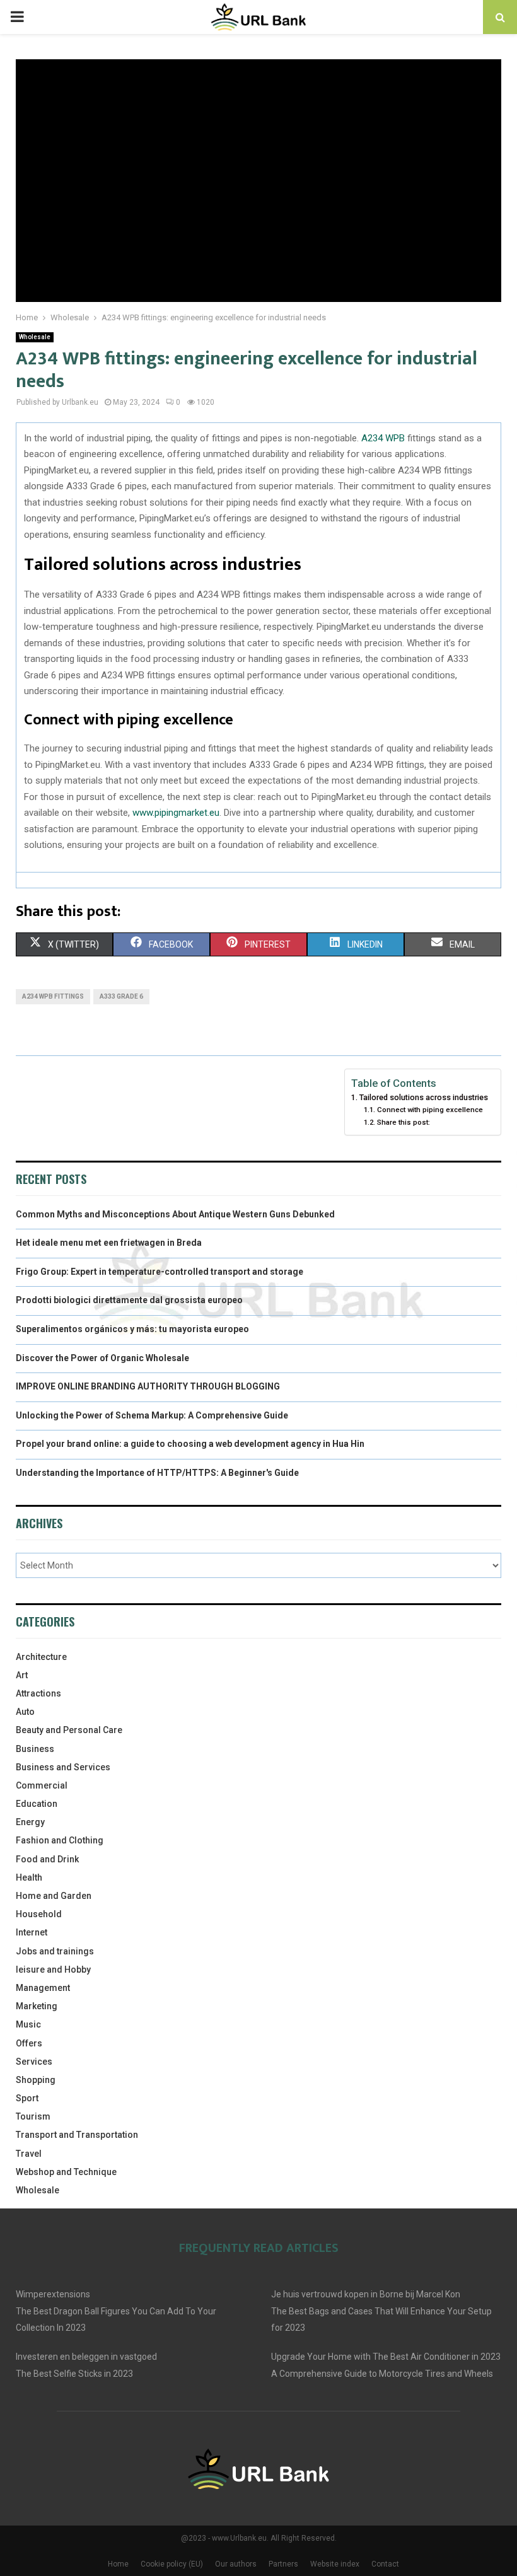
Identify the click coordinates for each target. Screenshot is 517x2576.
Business (35, 1749)
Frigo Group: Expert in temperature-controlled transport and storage (160, 1272)
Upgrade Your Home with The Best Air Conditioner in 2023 (386, 2357)
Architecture (41, 1657)
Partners (283, 2564)
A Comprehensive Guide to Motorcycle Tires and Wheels (382, 2374)
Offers (29, 2043)
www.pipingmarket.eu (176, 813)
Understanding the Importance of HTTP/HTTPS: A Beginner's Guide (157, 1473)
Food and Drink (47, 1859)
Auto (25, 1712)
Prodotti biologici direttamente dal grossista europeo (129, 1300)
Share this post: (403, 1122)
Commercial (42, 1785)
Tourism (33, 2116)
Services (34, 2062)
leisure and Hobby (53, 1970)
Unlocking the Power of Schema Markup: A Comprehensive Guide (152, 1415)
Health (29, 1877)
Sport (27, 2098)
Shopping (36, 2080)
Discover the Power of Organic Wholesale (102, 1358)
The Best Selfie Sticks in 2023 (74, 2374)
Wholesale (35, 337)
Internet (32, 1932)
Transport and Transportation (77, 2135)
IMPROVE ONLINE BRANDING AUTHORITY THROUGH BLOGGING (148, 1386)
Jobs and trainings (55, 1951)
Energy (30, 1822)
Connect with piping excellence (430, 1110)
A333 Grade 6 (121, 996)
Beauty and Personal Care (69, 1730)
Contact (385, 2564)
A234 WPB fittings (53, 996)
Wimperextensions (53, 2294)
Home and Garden (54, 1896)
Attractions (38, 1693)
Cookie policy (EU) (172, 2564)
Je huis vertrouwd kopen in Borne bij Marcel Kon (366, 2294)
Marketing (37, 2006)
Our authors (236, 2564)
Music (28, 2024)
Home (118, 2564)
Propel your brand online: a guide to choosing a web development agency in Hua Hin (190, 1444)
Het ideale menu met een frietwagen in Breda (109, 1243)
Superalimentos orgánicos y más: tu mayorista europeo (132, 1329)
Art (22, 1675)
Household (39, 1914)
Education (37, 1804)
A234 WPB (383, 438)
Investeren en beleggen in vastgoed (86, 2357)
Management (43, 1988)
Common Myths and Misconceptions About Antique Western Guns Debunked (175, 1214)
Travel (29, 2154)
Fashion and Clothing (60, 1840)
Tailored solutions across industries (424, 1097)
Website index (335, 2564)
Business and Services (63, 1767)
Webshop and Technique (66, 2172)
